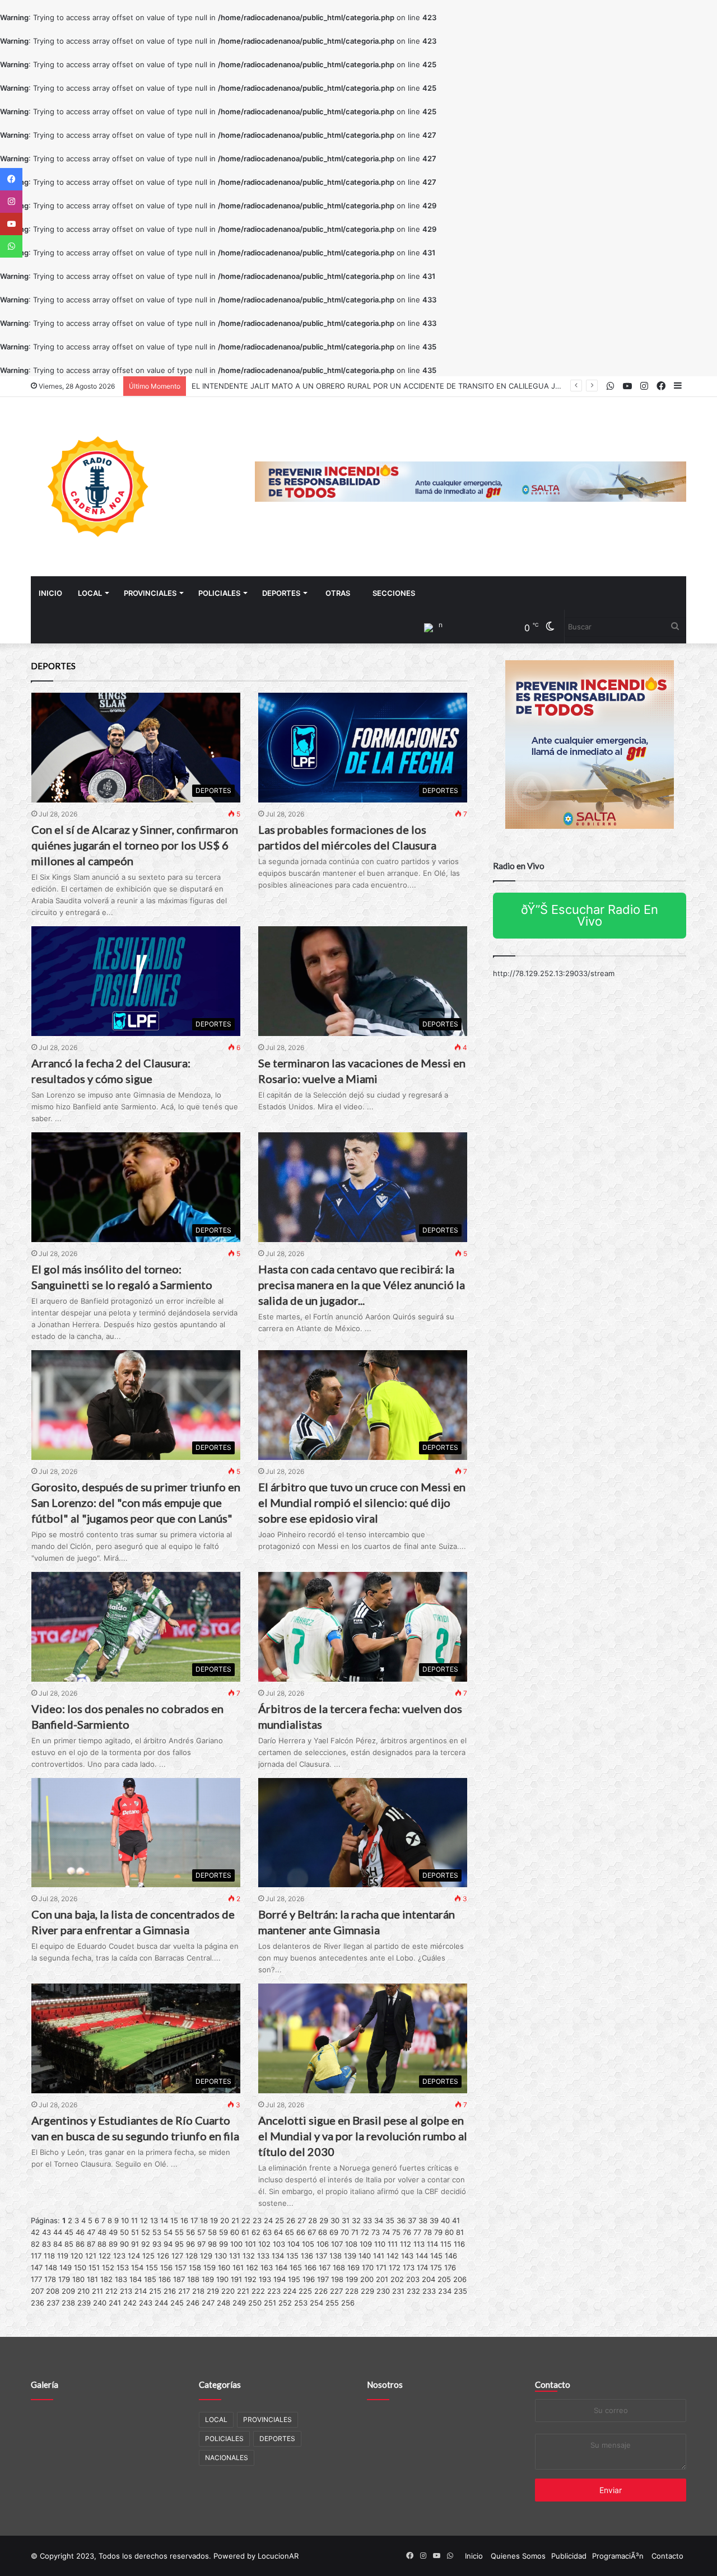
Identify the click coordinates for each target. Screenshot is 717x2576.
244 (161, 2303)
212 (111, 2291)
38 (423, 2220)
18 (204, 2220)
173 (409, 2267)
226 (321, 2291)
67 (312, 2232)
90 (124, 2244)
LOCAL (90, 593)
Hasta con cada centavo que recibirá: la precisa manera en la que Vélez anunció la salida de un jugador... (362, 1285)
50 (124, 2232)
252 (285, 2303)
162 (252, 2267)
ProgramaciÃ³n (618, 2556)
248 (224, 2303)
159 (209, 2267)
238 (68, 2303)
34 (379, 2220)
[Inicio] (98, 487)
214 (141, 2291)
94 (168, 2244)
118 (49, 2256)
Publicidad (569, 2556)
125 (148, 2256)
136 (307, 2256)
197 (323, 2279)
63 (267, 2232)
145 (436, 2256)
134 (278, 2256)
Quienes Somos (518, 2556)
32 (356, 2220)
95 (179, 2244)
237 (53, 2303)
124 (134, 2256)
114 (432, 2244)
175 (436, 2267)
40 (445, 2220)
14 (164, 2220)
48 (102, 2232)
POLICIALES (219, 593)
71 (355, 2232)
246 (193, 2303)
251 (270, 2303)
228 (352, 2291)
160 (224, 2267)
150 (80, 2267)
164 (281, 2267)
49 (113, 2232)
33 (367, 2220)
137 (321, 2256)
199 (352, 2279)
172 (395, 2267)
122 (105, 2256)
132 (249, 2256)
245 (177, 2303)
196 (309, 2279)
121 (91, 2256)
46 (80, 2232)
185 (150, 2279)
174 (422, 2267)
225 (305, 2291)
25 (280, 2220)
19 (214, 2220)
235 (460, 2291)
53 (157, 2232)
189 (208, 2279)
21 (235, 2220)
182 (106, 2279)
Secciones (394, 593)
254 (316, 2303)
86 (80, 2244)
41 (456, 2220)
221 (243, 2291)
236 (38, 2303)
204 (429, 2279)
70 (345, 2232)
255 (332, 2303)
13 (154, 2220)
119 (63, 2256)
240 (100, 2303)
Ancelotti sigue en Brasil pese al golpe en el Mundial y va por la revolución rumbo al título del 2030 (363, 2136)
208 (53, 2291)
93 (157, 2244)
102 (264, 2244)
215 (155, 2291)
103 (279, 2244)
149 (66, 2267)
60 (235, 2232)
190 (222, 2279)
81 (460, 2232)
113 (419, 2244)
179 (64, 2279)
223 (274, 2291)
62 (256, 2232)
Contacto (553, 2384)
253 (301, 2303)
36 (401, 2220)
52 (146, 2232)
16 (184, 2220)
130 (221, 2256)
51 (135, 2232)
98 (212, 2244)
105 (308, 2244)
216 (170, 2291)
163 (267, 2267)
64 (278, 2232)
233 (429, 2291)
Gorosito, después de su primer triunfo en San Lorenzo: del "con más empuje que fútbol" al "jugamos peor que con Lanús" (136, 1502)
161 (238, 2267)
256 (348, 2303)
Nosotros (385, 2384)
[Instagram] (11, 202)
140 (365, 2256)
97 (201, 2244)
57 (201, 2232)
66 (301, 2232)
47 (91, 2232)
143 (407, 2256)
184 (136, 2279)
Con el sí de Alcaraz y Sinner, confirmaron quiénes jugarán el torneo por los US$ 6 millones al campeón (135, 845)
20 (225, 2220)
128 (192, 2256)
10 (125, 2220)
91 (135, 2244)
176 (450, 2267)
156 (166, 2267)
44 (58, 2232)
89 (113, 2244)
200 (367, 2279)
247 (208, 2303)
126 (163, 2256)
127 (177, 2256)
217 (184, 2291)
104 (294, 2244)
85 (69, 2244)
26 (291, 2220)
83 (46, 2244)
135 (292, 2256)
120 (77, 2256)
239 (84, 2303)
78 (428, 2232)
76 (407, 2232)
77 (417, 2232)
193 (265, 2279)
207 (37, 2291)
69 (334, 2232)
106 (323, 2244)
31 (346, 2220)
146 (451, 2256)
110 (380, 2244)
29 (324, 2220)
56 (190, 2232)
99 (224, 2244)
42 (35, 2232)
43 (46, 2232)
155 (152, 2267)
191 (236, 2279)
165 (296, 2267)
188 (193, 2279)
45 (69, 2232)
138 (336, 2256)
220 (228, 2291)
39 (434, 2220)
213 (126, 2291)
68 (323, 2232)
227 (336, 2291)
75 (396, 2232)
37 (412, 2220)
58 (212, 2232)
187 (179, 2279)
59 (224, 2232)
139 (350, 2256)
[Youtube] (11, 224)
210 (83, 2291)
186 (165, 2279)
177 (36, 2279)
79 (438, 2232)
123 (119, 2256)
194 (280, 2279)
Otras (338, 593)
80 (449, 2232)
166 (310, 2267)
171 (381, 2267)
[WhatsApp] (11, 246)
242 (130, 2303)
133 (263, 2256)
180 (78, 2279)
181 (92, 2279)
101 (250, 2244)
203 (413, 2279)
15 (174, 2220)
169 (353, 2267)
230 (383, 2291)
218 (198, 2291)
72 (365, 2232)
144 (422, 2256)
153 (123, 2267)
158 (195, 2267)
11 (134, 2220)
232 (413, 2291)
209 (68, 2291)
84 (58, 2244)
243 (146, 2303)
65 (290, 2232)
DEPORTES (281, 593)
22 (246, 2220)
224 (290, 2291)
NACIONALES (227, 2458)
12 (144, 2220)
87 (91, 2244)
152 (108, 2267)
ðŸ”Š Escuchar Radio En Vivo (590, 915)
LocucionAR (278, 2556)
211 (97, 2291)
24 (268, 2220)
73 (376, 2232)
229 (367, 2291)
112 (406, 2244)
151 (94, 2267)
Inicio (50, 593)
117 (36, 2256)
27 (302, 2220)
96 (190, 2244)
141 (379, 2256)
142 (393, 2256)
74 (386, 2232)
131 (235, 2256)
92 (146, 2244)
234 (445, 2291)
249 (239, 2303)
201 (382, 2279)
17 (194, 2220)
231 (398, 2291)
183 (121, 2279)
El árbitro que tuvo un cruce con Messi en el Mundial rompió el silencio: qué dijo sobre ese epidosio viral (362, 1502)
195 (294, 2279)
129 (206, 2256)
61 (245, 2232)
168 (339, 2267)
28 (313, 2220)
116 (459, 2244)
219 (213, 2291)
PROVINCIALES (150, 593)
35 (390, 2220)
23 (257, 2220)
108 (351, 2244)
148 (51, 2267)
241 (115, 2303)
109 (366, 2244)
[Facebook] (11, 179)
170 (368, 2267)
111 (393, 2244)
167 (325, 2267)
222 (258, 2291)
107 (337, 2244)
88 (102, 2244)
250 (255, 2303)
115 (446, 2244)
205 (444, 2279)
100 (236, 2244)
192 (250, 2279)
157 (181, 2267)
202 (397, 2279)
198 (337, 2279)
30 (335, 2220)
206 (460, 2279)
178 (50, 2279)
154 (137, 2267)
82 (35, 2244)
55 (179, 2232)
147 (37, 2267)
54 (168, 2232)
